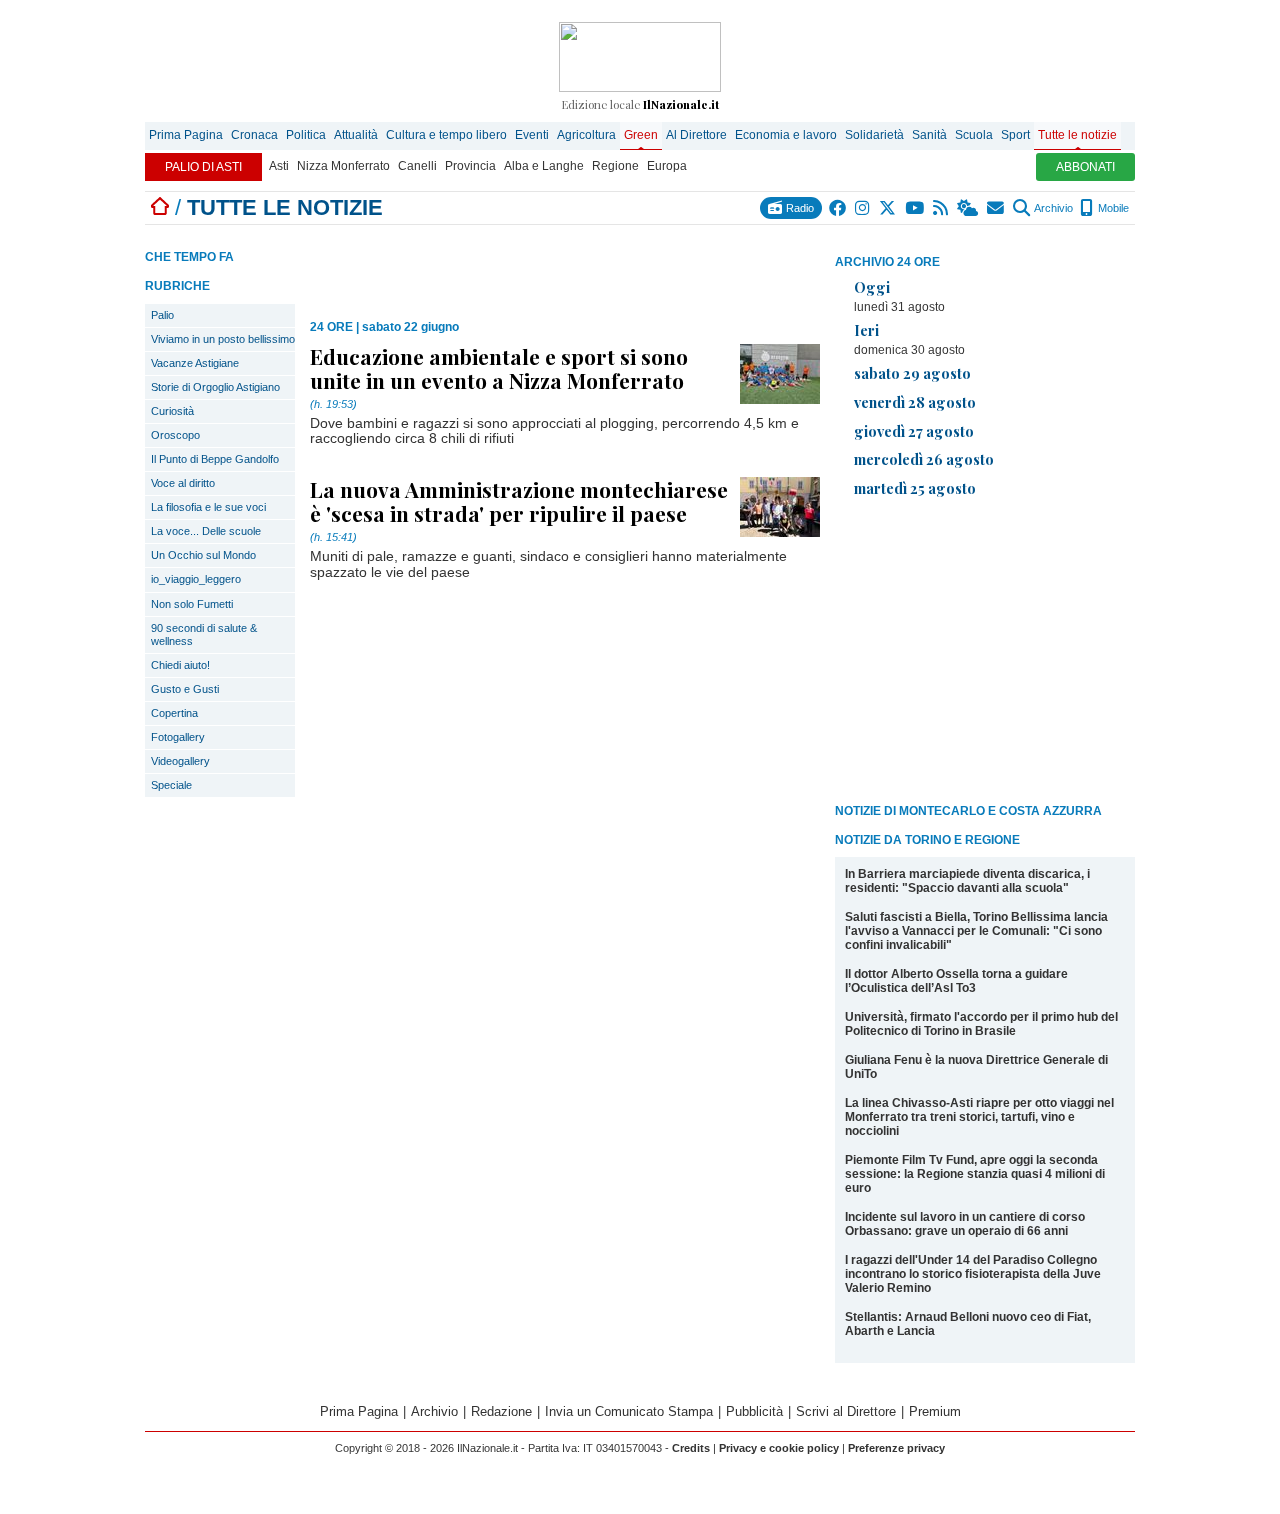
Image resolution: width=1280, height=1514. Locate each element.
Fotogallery (178, 737)
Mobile (1112, 208)
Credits (691, 1448)
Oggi (872, 287)
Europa (667, 166)
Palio (162, 315)
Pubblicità (754, 1411)
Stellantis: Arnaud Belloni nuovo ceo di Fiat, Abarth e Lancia (968, 1324)
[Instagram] (863, 208)
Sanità (929, 135)
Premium (935, 1411)
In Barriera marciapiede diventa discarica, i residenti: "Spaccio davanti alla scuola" (967, 881)
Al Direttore (696, 135)
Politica (306, 135)
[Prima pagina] (160, 207)
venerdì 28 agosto (915, 402)
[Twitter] (888, 208)
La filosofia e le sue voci (208, 507)
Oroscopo (175, 435)
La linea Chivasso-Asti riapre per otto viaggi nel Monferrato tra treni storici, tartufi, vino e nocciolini (979, 1117)
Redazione (501, 1411)
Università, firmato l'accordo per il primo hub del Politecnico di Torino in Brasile (981, 1024)
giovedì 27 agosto (914, 431)
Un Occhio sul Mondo (203, 555)
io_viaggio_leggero (196, 579)
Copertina (174, 713)
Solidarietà (874, 135)
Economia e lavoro (786, 135)
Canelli (417, 166)
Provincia (470, 166)
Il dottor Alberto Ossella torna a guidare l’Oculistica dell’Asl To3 (956, 981)
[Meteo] (968, 208)
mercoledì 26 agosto (924, 459)
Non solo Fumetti (192, 604)
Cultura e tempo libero (446, 135)
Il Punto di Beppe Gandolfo (215, 459)
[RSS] (941, 208)
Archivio (1052, 208)
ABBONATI (1085, 167)
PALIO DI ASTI (203, 167)
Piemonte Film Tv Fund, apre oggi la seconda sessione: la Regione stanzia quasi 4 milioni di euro (975, 1174)
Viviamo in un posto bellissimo (223, 339)
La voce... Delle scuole (206, 531)
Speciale (171, 785)
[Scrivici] (996, 208)
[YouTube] (915, 208)
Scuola (974, 135)
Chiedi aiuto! (180, 665)
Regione (615, 166)
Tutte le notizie (1077, 135)
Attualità (356, 135)
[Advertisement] (985, 654)
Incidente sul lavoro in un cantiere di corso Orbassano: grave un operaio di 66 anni (965, 1224)
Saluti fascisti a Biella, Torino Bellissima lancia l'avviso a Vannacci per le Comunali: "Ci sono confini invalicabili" (976, 931)
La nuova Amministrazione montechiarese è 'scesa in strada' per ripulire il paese (519, 501)
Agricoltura (586, 135)
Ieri (866, 330)
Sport (1015, 135)
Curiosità (172, 411)
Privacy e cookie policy (779, 1448)
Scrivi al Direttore (846, 1411)
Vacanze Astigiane (195, 363)
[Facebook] (838, 208)
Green (641, 135)
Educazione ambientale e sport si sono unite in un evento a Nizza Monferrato (499, 368)
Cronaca (254, 135)
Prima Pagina (186, 135)
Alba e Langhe (544, 166)
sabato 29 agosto (912, 373)
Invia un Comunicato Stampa (629, 1411)
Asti (279, 166)
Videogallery (180, 761)
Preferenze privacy (896, 1448)
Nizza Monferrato (343, 166)
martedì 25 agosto (915, 488)
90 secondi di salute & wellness (204, 634)
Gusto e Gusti (185, 689)
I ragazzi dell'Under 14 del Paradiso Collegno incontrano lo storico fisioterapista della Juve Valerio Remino (973, 1274)
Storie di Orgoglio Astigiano (215, 387)
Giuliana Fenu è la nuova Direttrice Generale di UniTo (976, 1067)
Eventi (532, 135)
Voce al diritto (183, 483)
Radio (798, 208)
